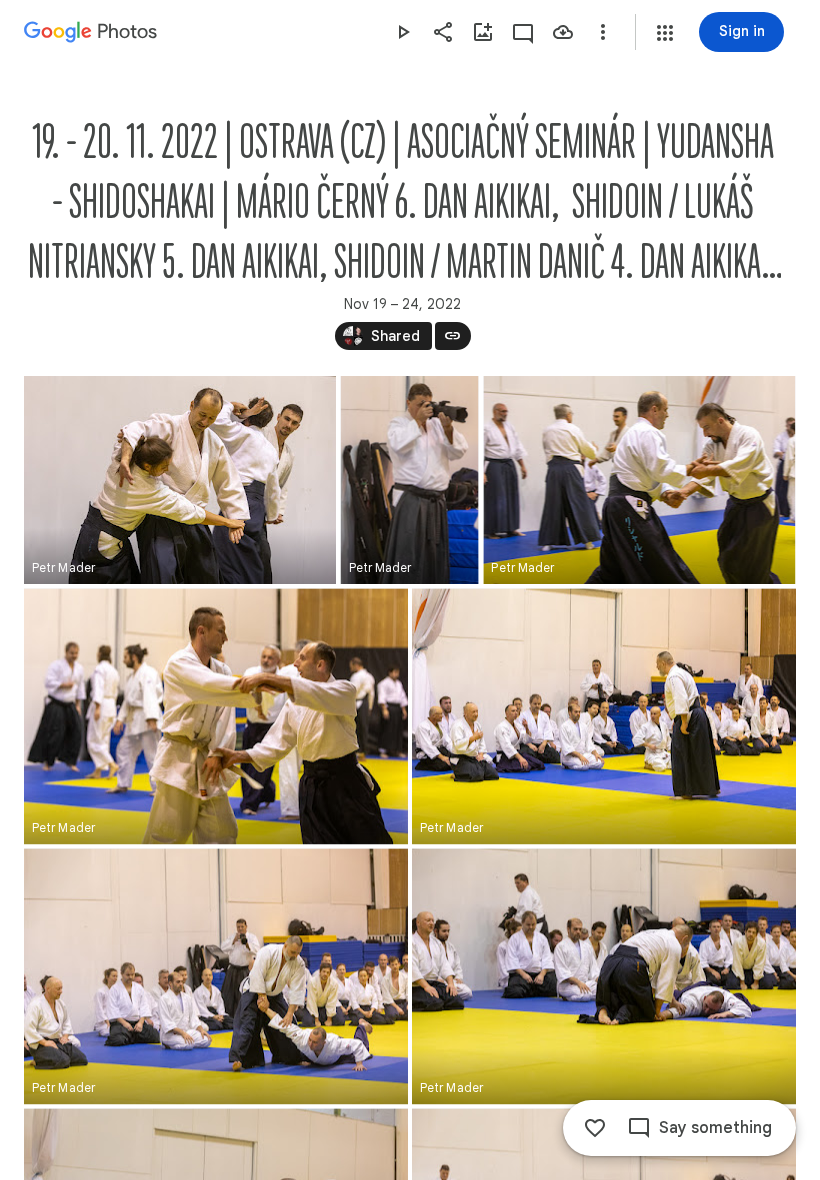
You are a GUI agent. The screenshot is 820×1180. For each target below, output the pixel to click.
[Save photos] (563, 32)
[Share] (443, 32)
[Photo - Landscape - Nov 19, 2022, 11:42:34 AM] (216, 976)
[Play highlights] (403, 32)
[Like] (595, 1128)
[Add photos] (483, 32)
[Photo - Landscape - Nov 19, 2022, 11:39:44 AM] (639, 480)
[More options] (603, 32)
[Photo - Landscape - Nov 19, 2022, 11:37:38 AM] (180, 480)
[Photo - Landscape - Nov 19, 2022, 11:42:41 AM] (604, 976)
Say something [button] (715, 1128)
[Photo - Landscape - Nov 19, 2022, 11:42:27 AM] (604, 716)
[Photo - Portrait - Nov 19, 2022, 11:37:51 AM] (410, 480)
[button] (665, 33)
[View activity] (523, 32)
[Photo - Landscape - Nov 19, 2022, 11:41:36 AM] (216, 716)
